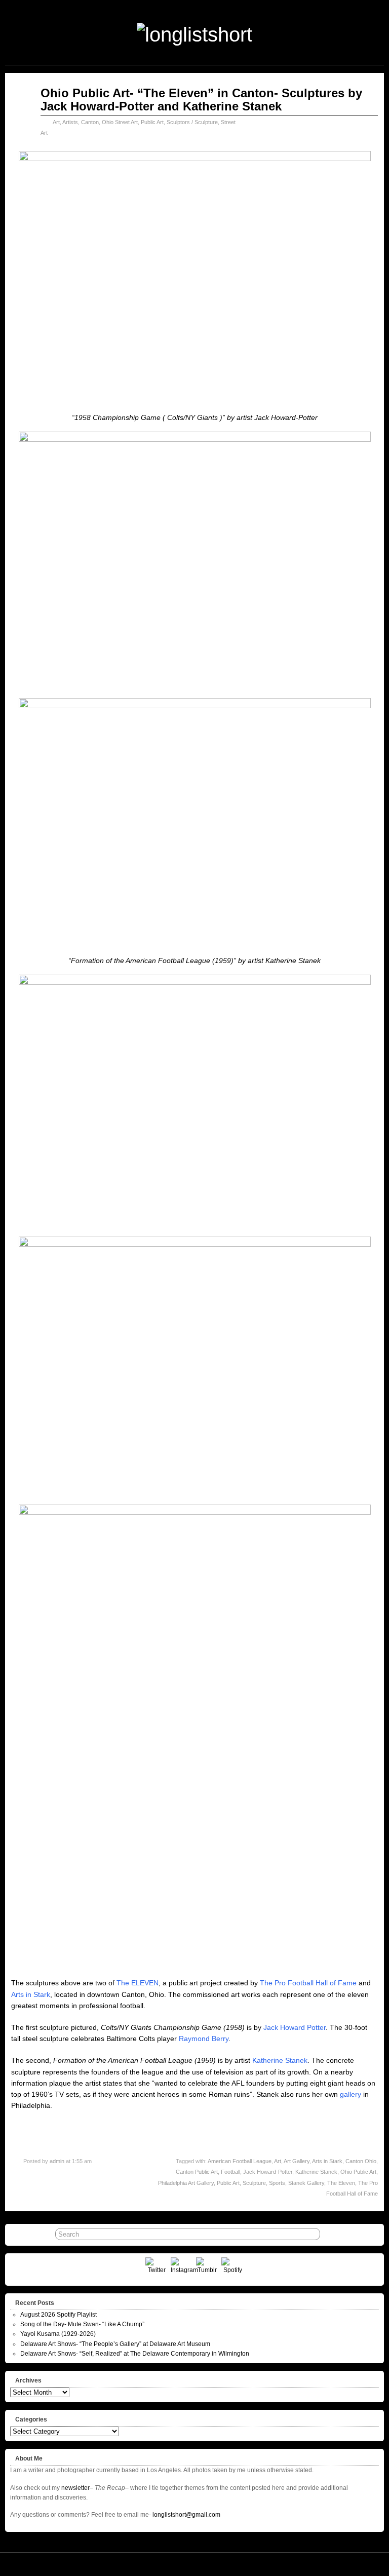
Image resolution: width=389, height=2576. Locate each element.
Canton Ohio (361, 2161)
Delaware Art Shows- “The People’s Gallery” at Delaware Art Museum (115, 2344)
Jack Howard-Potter (268, 2172)
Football (230, 2172)
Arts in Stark (31, 1994)
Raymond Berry (204, 2039)
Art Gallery (297, 2161)
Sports (277, 2183)
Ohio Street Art (120, 122)
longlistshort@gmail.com (186, 2515)
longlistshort (209, 2564)
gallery (351, 2094)
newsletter (75, 2488)
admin (57, 2161)
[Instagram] (182, 2269)
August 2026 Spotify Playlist (59, 2315)
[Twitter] (157, 2269)
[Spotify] (233, 2269)
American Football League (240, 2161)
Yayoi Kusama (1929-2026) (58, 2334)
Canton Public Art (197, 2172)
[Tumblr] (207, 2269)
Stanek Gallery (306, 2183)
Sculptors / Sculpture (192, 122)
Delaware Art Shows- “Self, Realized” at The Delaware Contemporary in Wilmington (135, 2354)
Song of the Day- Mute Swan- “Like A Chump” (82, 2324)
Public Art (152, 122)
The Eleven (341, 2183)
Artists (70, 122)
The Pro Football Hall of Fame (308, 1983)
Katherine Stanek (280, 2060)
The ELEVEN (138, 1983)
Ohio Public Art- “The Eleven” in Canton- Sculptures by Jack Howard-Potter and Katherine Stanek (201, 100)
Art (56, 122)
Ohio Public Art (358, 2172)
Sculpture (254, 2183)
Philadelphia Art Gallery (186, 2183)
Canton (90, 122)
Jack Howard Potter (295, 2027)
